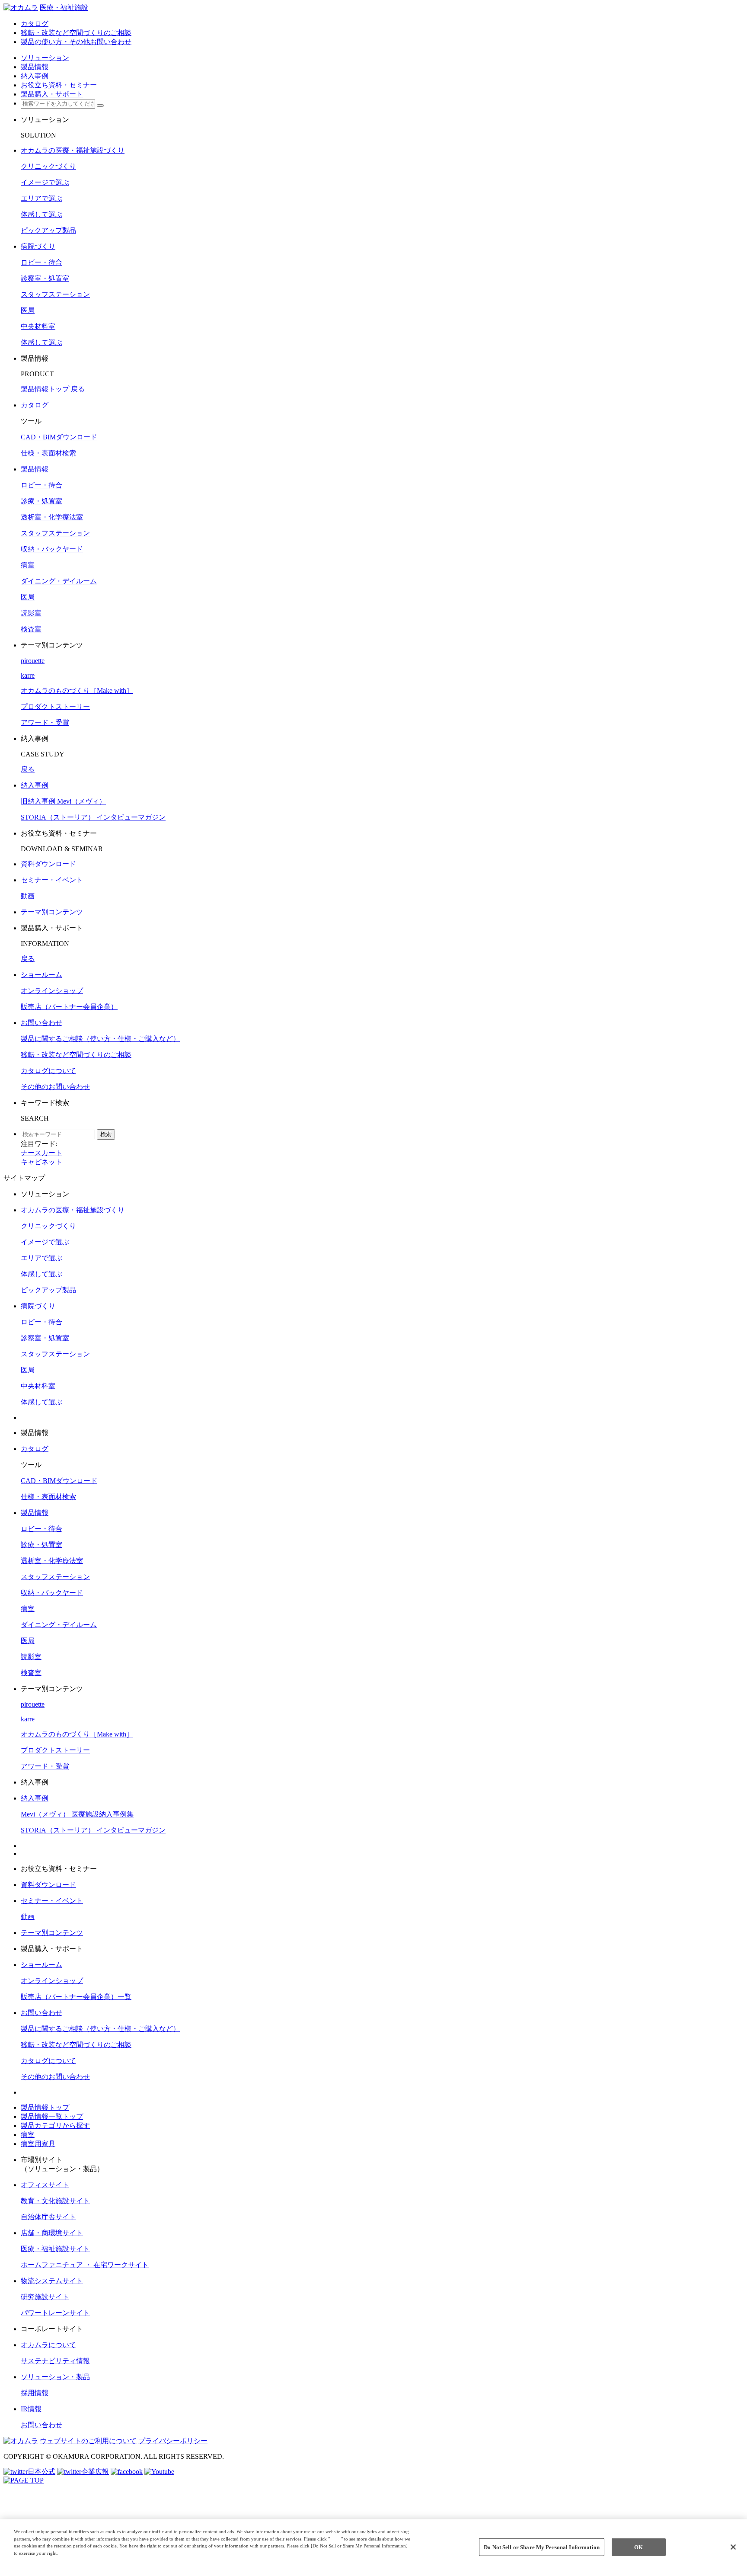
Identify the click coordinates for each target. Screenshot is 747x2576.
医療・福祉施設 (64, 8)
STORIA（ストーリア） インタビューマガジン (93, 817)
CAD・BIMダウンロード (59, 437)
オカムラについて (48, 2345)
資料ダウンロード (48, 864)
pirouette (33, 661)
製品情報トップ (45, 389)
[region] (373, 2548)
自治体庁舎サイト (48, 2217)
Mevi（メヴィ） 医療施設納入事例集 (77, 1814)
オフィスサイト (45, 2185)
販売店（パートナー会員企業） (69, 1007)
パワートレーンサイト (55, 2313)
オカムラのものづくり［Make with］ (77, 690)
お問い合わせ (41, 1023)
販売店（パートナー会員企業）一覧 (76, 1997)
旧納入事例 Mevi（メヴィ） (63, 801)
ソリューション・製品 (55, 2377)
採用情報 (35, 2393)
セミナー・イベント (52, 880)
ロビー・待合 (41, 262)
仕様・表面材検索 (48, 453)
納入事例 (35, 785)
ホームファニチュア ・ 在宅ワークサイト (85, 2265)
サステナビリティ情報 (55, 2361)
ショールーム (41, 975)
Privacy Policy (31, 2560)
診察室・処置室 (45, 278)
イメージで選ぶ (45, 182)
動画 (28, 896)
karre (28, 675)
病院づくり (38, 246)
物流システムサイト (52, 2281)
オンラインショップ (52, 991)
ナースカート (41, 1153)
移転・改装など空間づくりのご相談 (76, 1055)
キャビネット (41, 1162)
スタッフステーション (55, 294)
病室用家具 (38, 2144)
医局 (28, 310)
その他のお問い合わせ (55, 1087)
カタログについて (48, 1071)
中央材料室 (38, 326)
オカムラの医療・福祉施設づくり (73, 150)
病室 (28, 565)
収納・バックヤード (52, 549)
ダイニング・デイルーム (59, 581)
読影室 (31, 613)
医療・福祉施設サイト (55, 2249)
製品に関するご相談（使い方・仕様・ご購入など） (100, 1039)
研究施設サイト (45, 2297)
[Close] (733, 2547)
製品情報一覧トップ (52, 2116)
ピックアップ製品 (48, 230)
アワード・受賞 (45, 722)
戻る (78, 389)
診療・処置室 (41, 501)
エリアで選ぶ (41, 198)
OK (638, 2547)
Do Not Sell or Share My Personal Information (542, 2547)
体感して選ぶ (41, 214)
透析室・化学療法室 (52, 517)
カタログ (35, 405)
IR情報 (31, 2409)
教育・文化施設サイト (55, 2201)
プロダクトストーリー (55, 706)
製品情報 (35, 469)
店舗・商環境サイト (52, 2233)
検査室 (31, 629)
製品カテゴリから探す (55, 2126)
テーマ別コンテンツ (52, 912)
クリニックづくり (48, 166)
